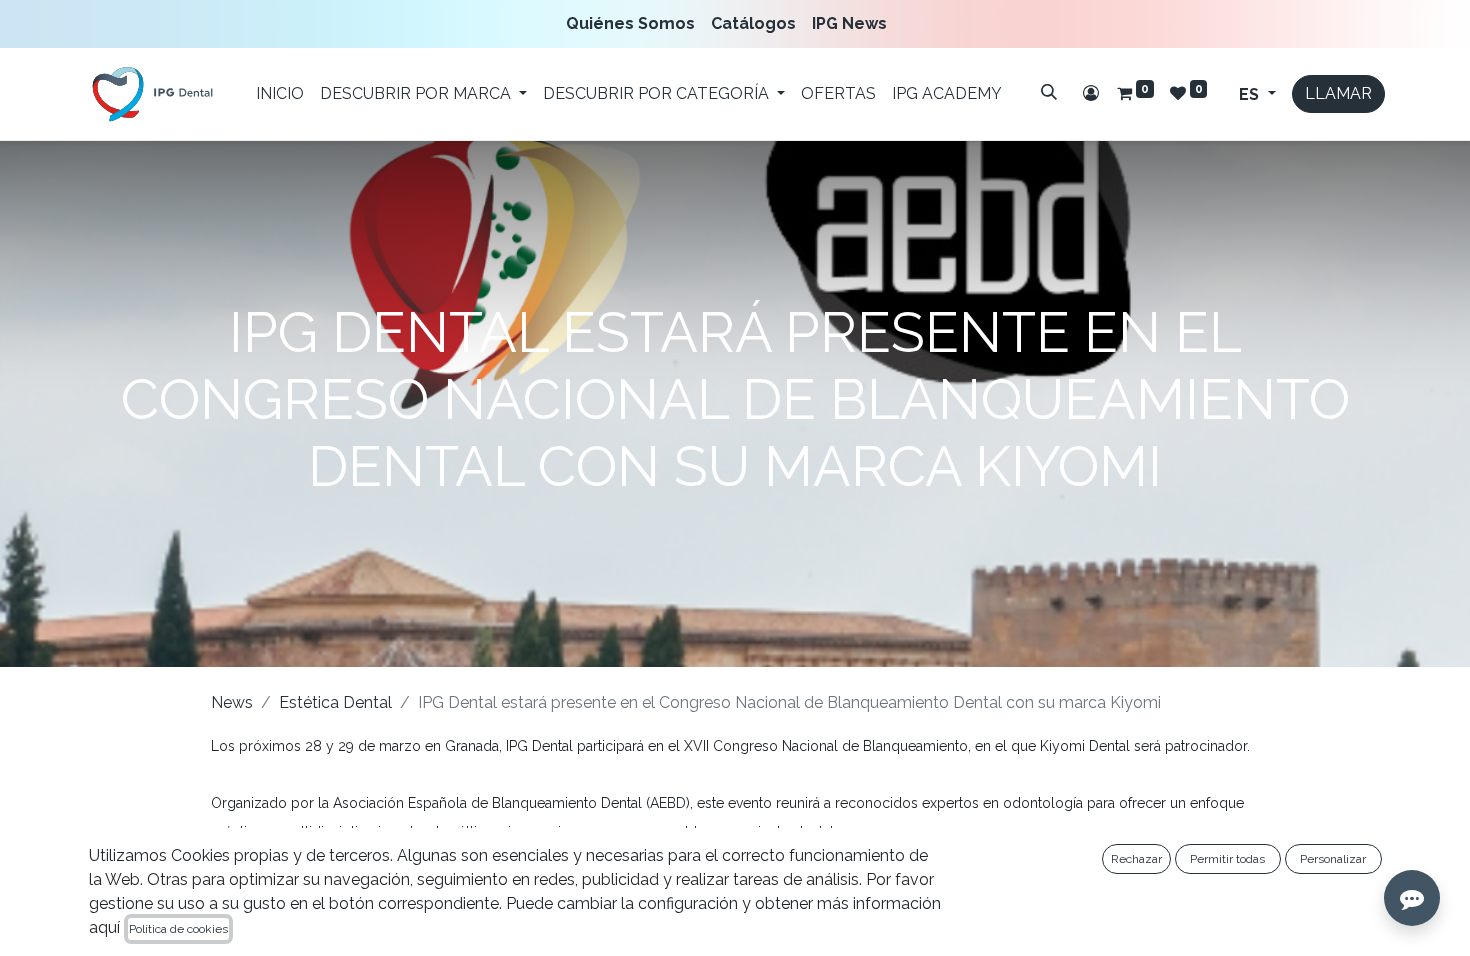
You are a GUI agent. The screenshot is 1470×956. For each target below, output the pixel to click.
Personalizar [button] (1333, 859)
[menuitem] (634, 24)
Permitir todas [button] (1227, 859)
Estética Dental (335, 702)
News (232, 702)
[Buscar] (1049, 92)
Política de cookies (178, 929)
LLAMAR (1338, 93)
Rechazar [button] (1136, 859)
